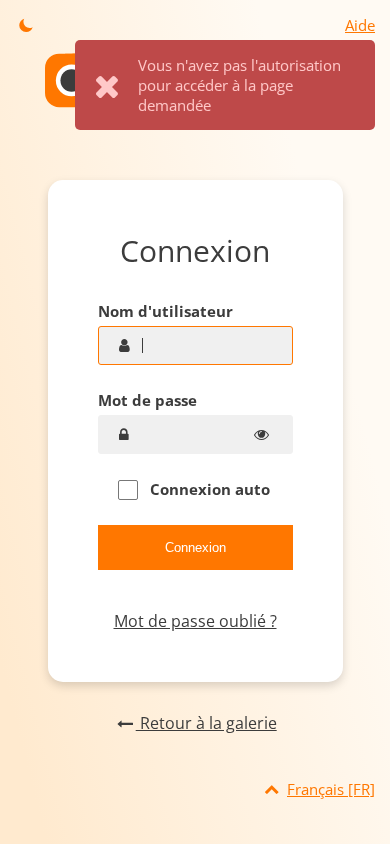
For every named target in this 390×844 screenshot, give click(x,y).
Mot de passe (147, 400)
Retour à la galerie (206, 723)
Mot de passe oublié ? (195, 621)
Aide (360, 25)
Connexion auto (208, 489)
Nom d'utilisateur (165, 311)
